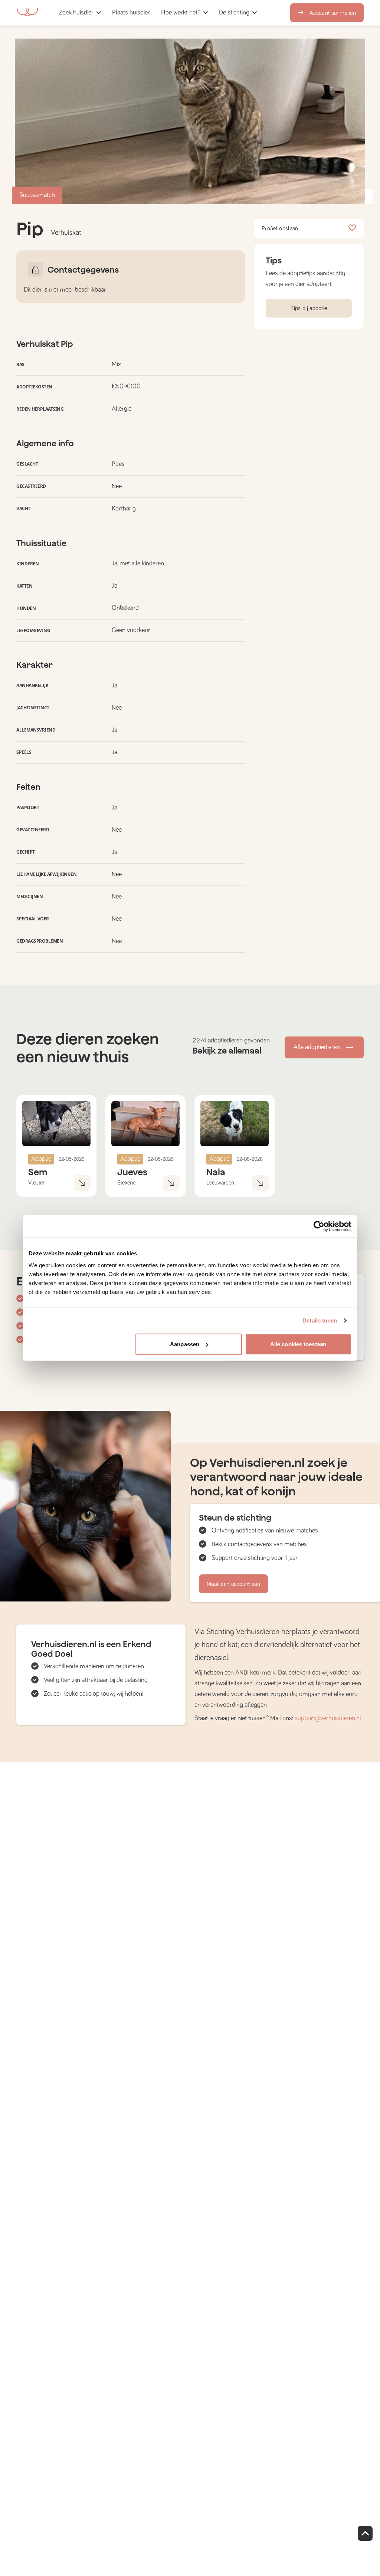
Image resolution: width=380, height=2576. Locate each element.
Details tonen (320, 1320)
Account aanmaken (333, 13)
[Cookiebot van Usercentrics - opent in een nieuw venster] (319, 1226)
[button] (158, 13)
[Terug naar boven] (365, 2533)
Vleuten (37, 1183)
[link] (131, 13)
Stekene (126, 1183)
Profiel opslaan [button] (280, 229)
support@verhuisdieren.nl (328, 1718)
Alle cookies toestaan (298, 1344)
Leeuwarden (220, 1183)
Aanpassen (185, 1344)
